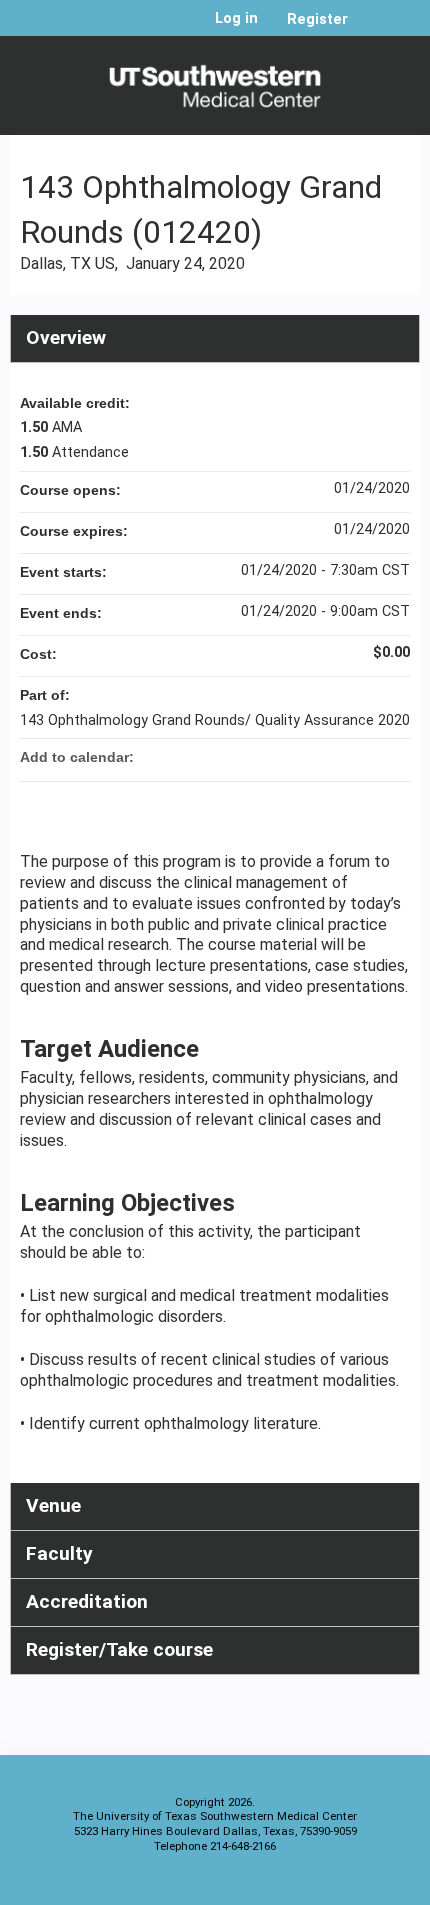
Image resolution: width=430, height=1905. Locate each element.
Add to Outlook (394, 757)
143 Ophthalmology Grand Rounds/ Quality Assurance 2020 (215, 720)
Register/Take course (119, 1649)
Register (317, 19)
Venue (53, 1505)
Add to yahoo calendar (342, 757)
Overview (66, 337)
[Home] (215, 80)
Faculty (59, 1553)
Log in (236, 19)
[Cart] (371, 29)
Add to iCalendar (368, 756)
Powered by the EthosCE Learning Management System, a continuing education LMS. (349, 1885)
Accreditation (87, 1601)
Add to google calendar (316, 757)
